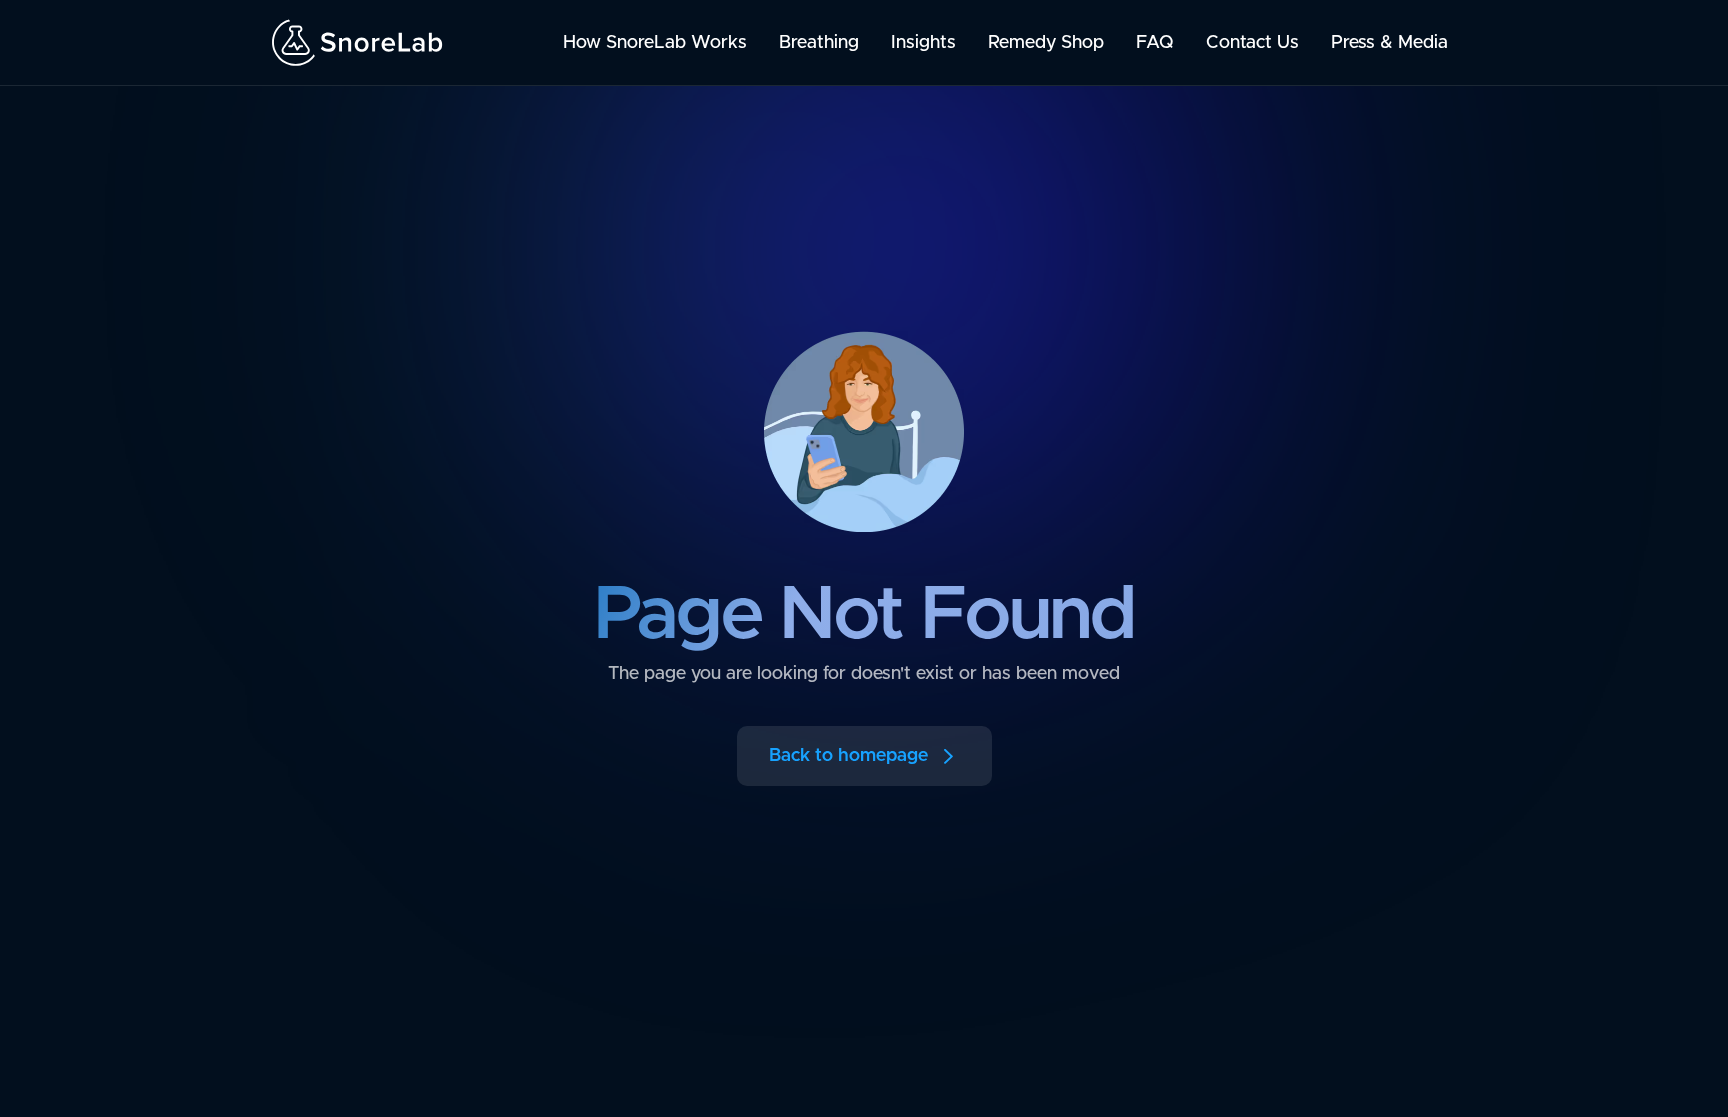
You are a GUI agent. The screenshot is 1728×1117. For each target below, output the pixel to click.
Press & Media (1389, 42)
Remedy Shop (1046, 42)
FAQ (1155, 42)
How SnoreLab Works (655, 42)
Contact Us (1252, 42)
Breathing (819, 42)
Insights (923, 42)
